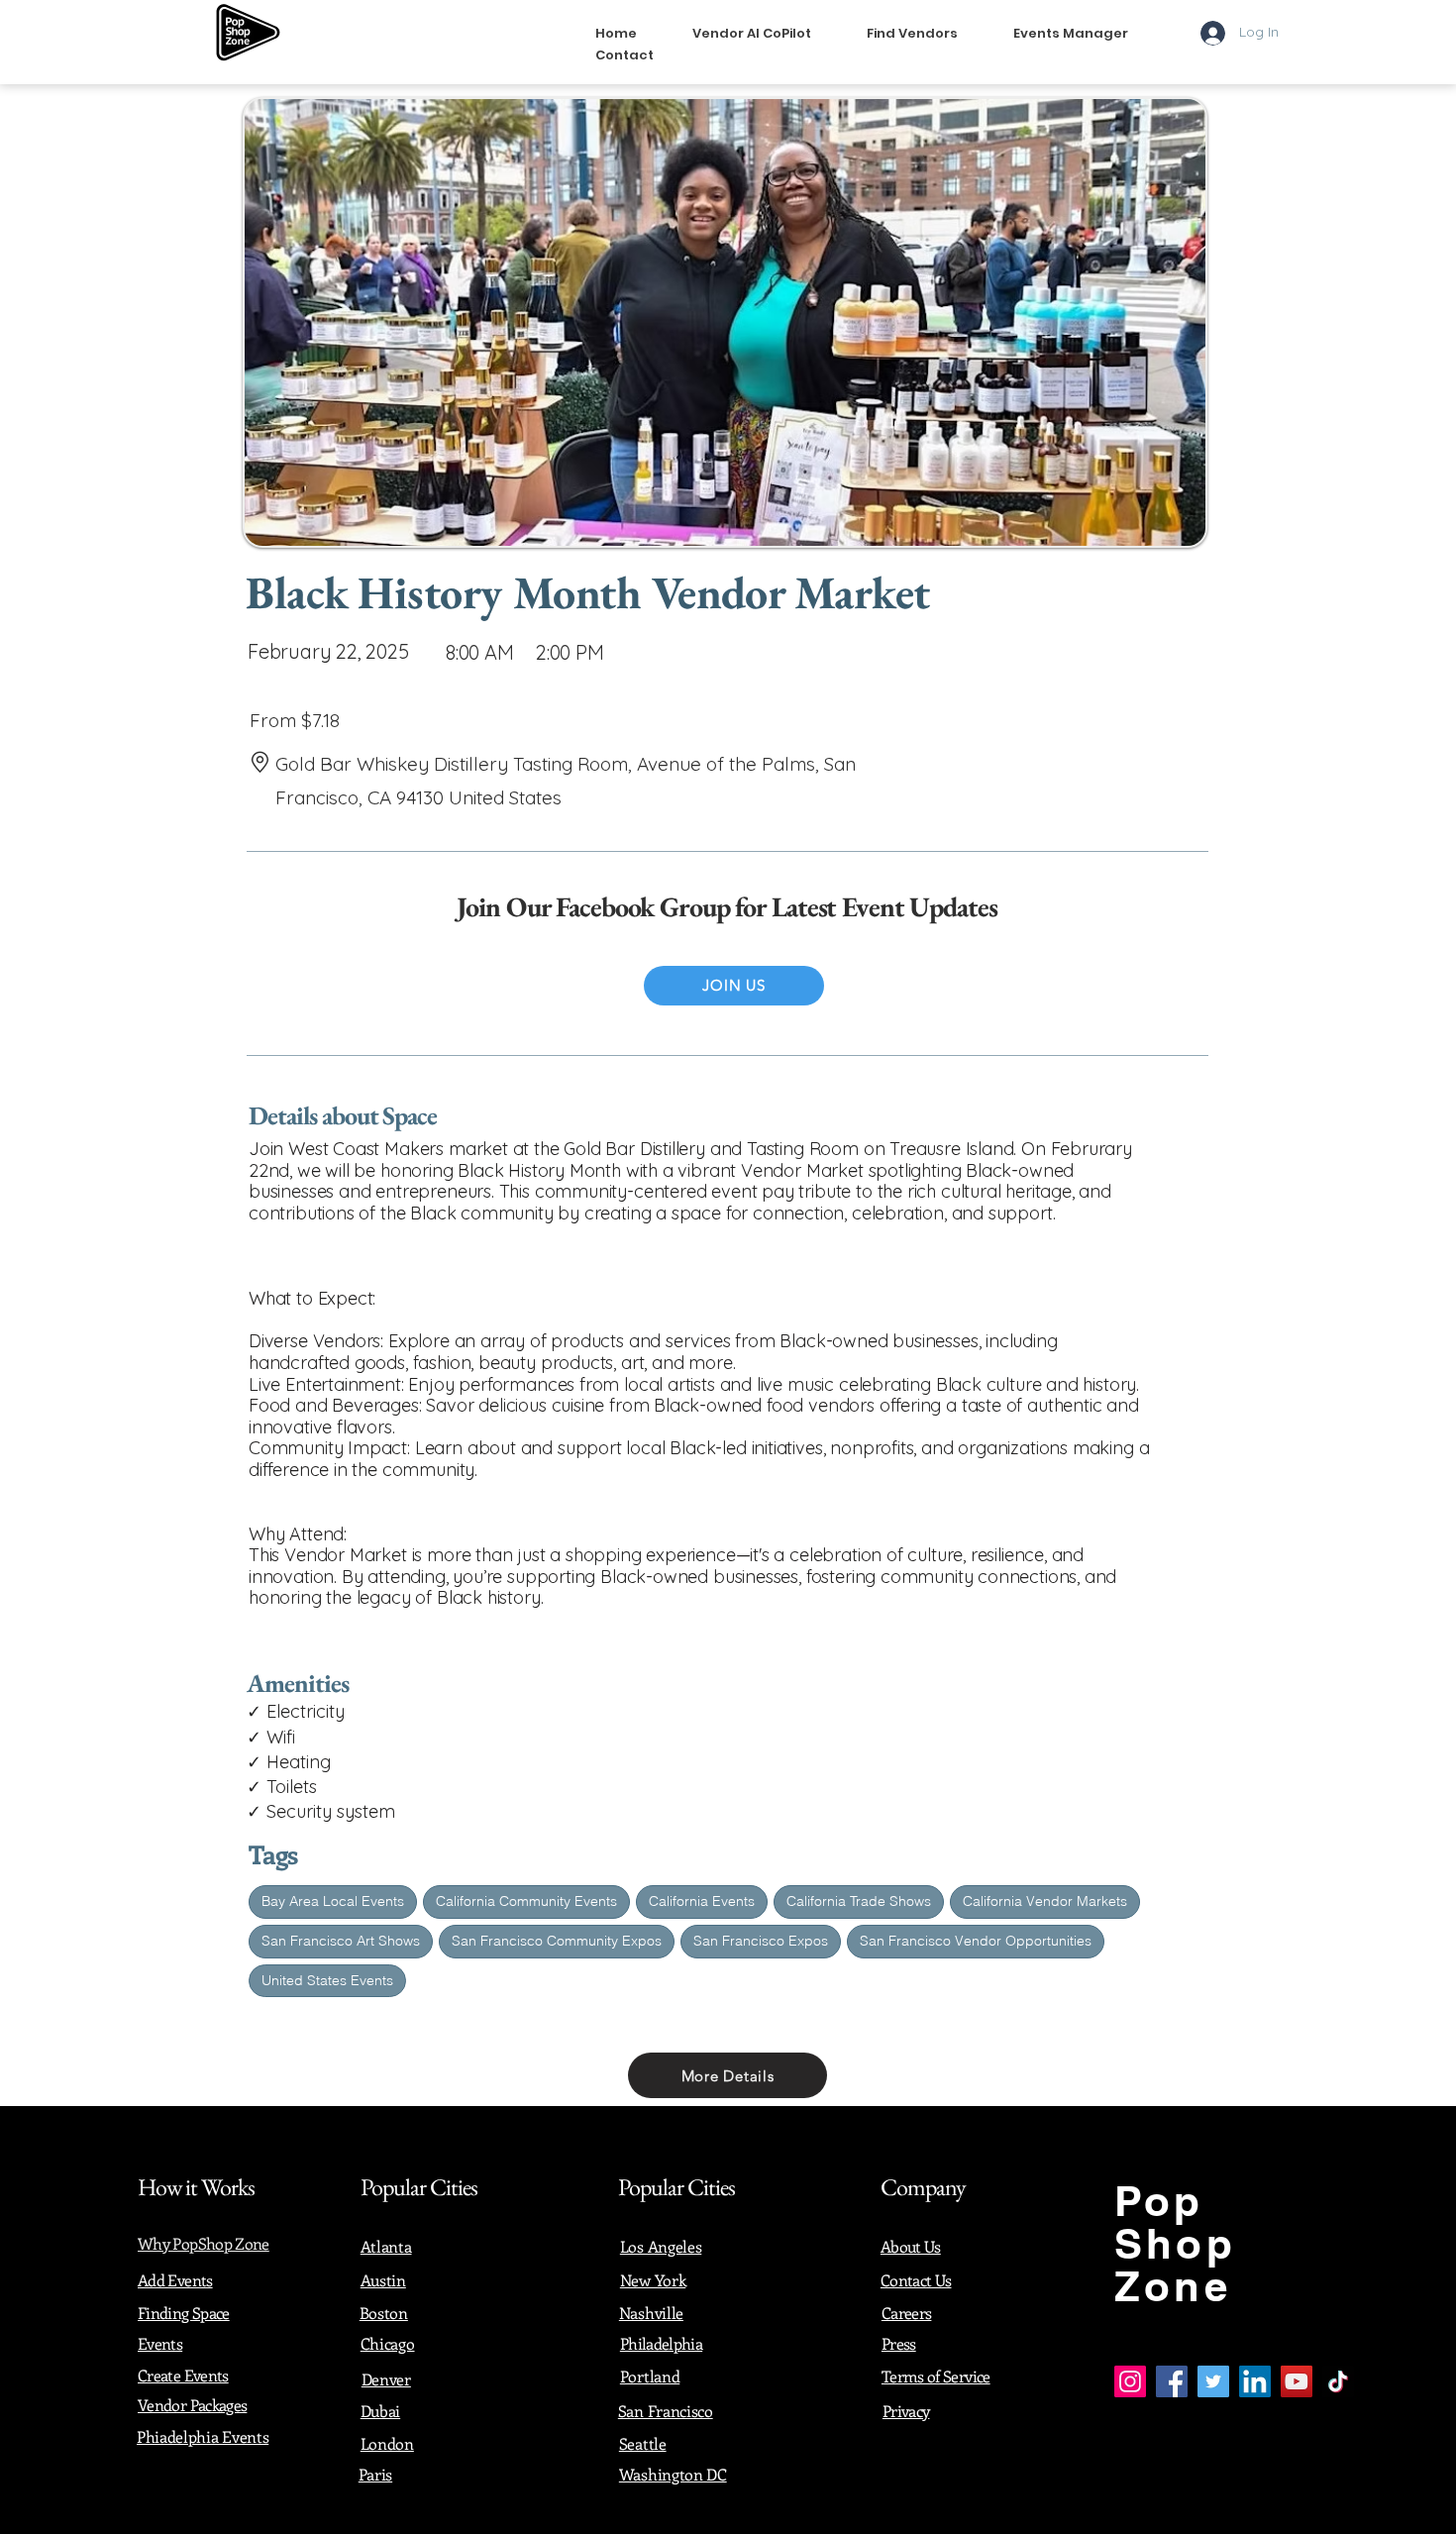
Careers (907, 2313)
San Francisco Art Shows (341, 1941)
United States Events (327, 1980)
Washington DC (673, 2474)
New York (653, 2280)
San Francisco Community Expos (557, 1941)
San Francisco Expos (761, 1941)
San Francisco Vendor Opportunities (976, 1941)
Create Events (183, 2375)
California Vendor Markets (1045, 1901)
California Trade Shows (859, 1901)
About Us (911, 2246)
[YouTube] (1297, 2381)
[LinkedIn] (1255, 2381)
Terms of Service (936, 2376)
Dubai (380, 2411)
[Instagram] (1130, 2381)
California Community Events (526, 1901)
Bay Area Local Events (333, 1901)
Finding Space (184, 2313)
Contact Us (916, 2280)
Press (899, 2343)
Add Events (175, 2280)
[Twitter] (1213, 2381)
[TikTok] (1338, 2381)
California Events (702, 1901)
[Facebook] (1172, 2381)
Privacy (906, 2411)
